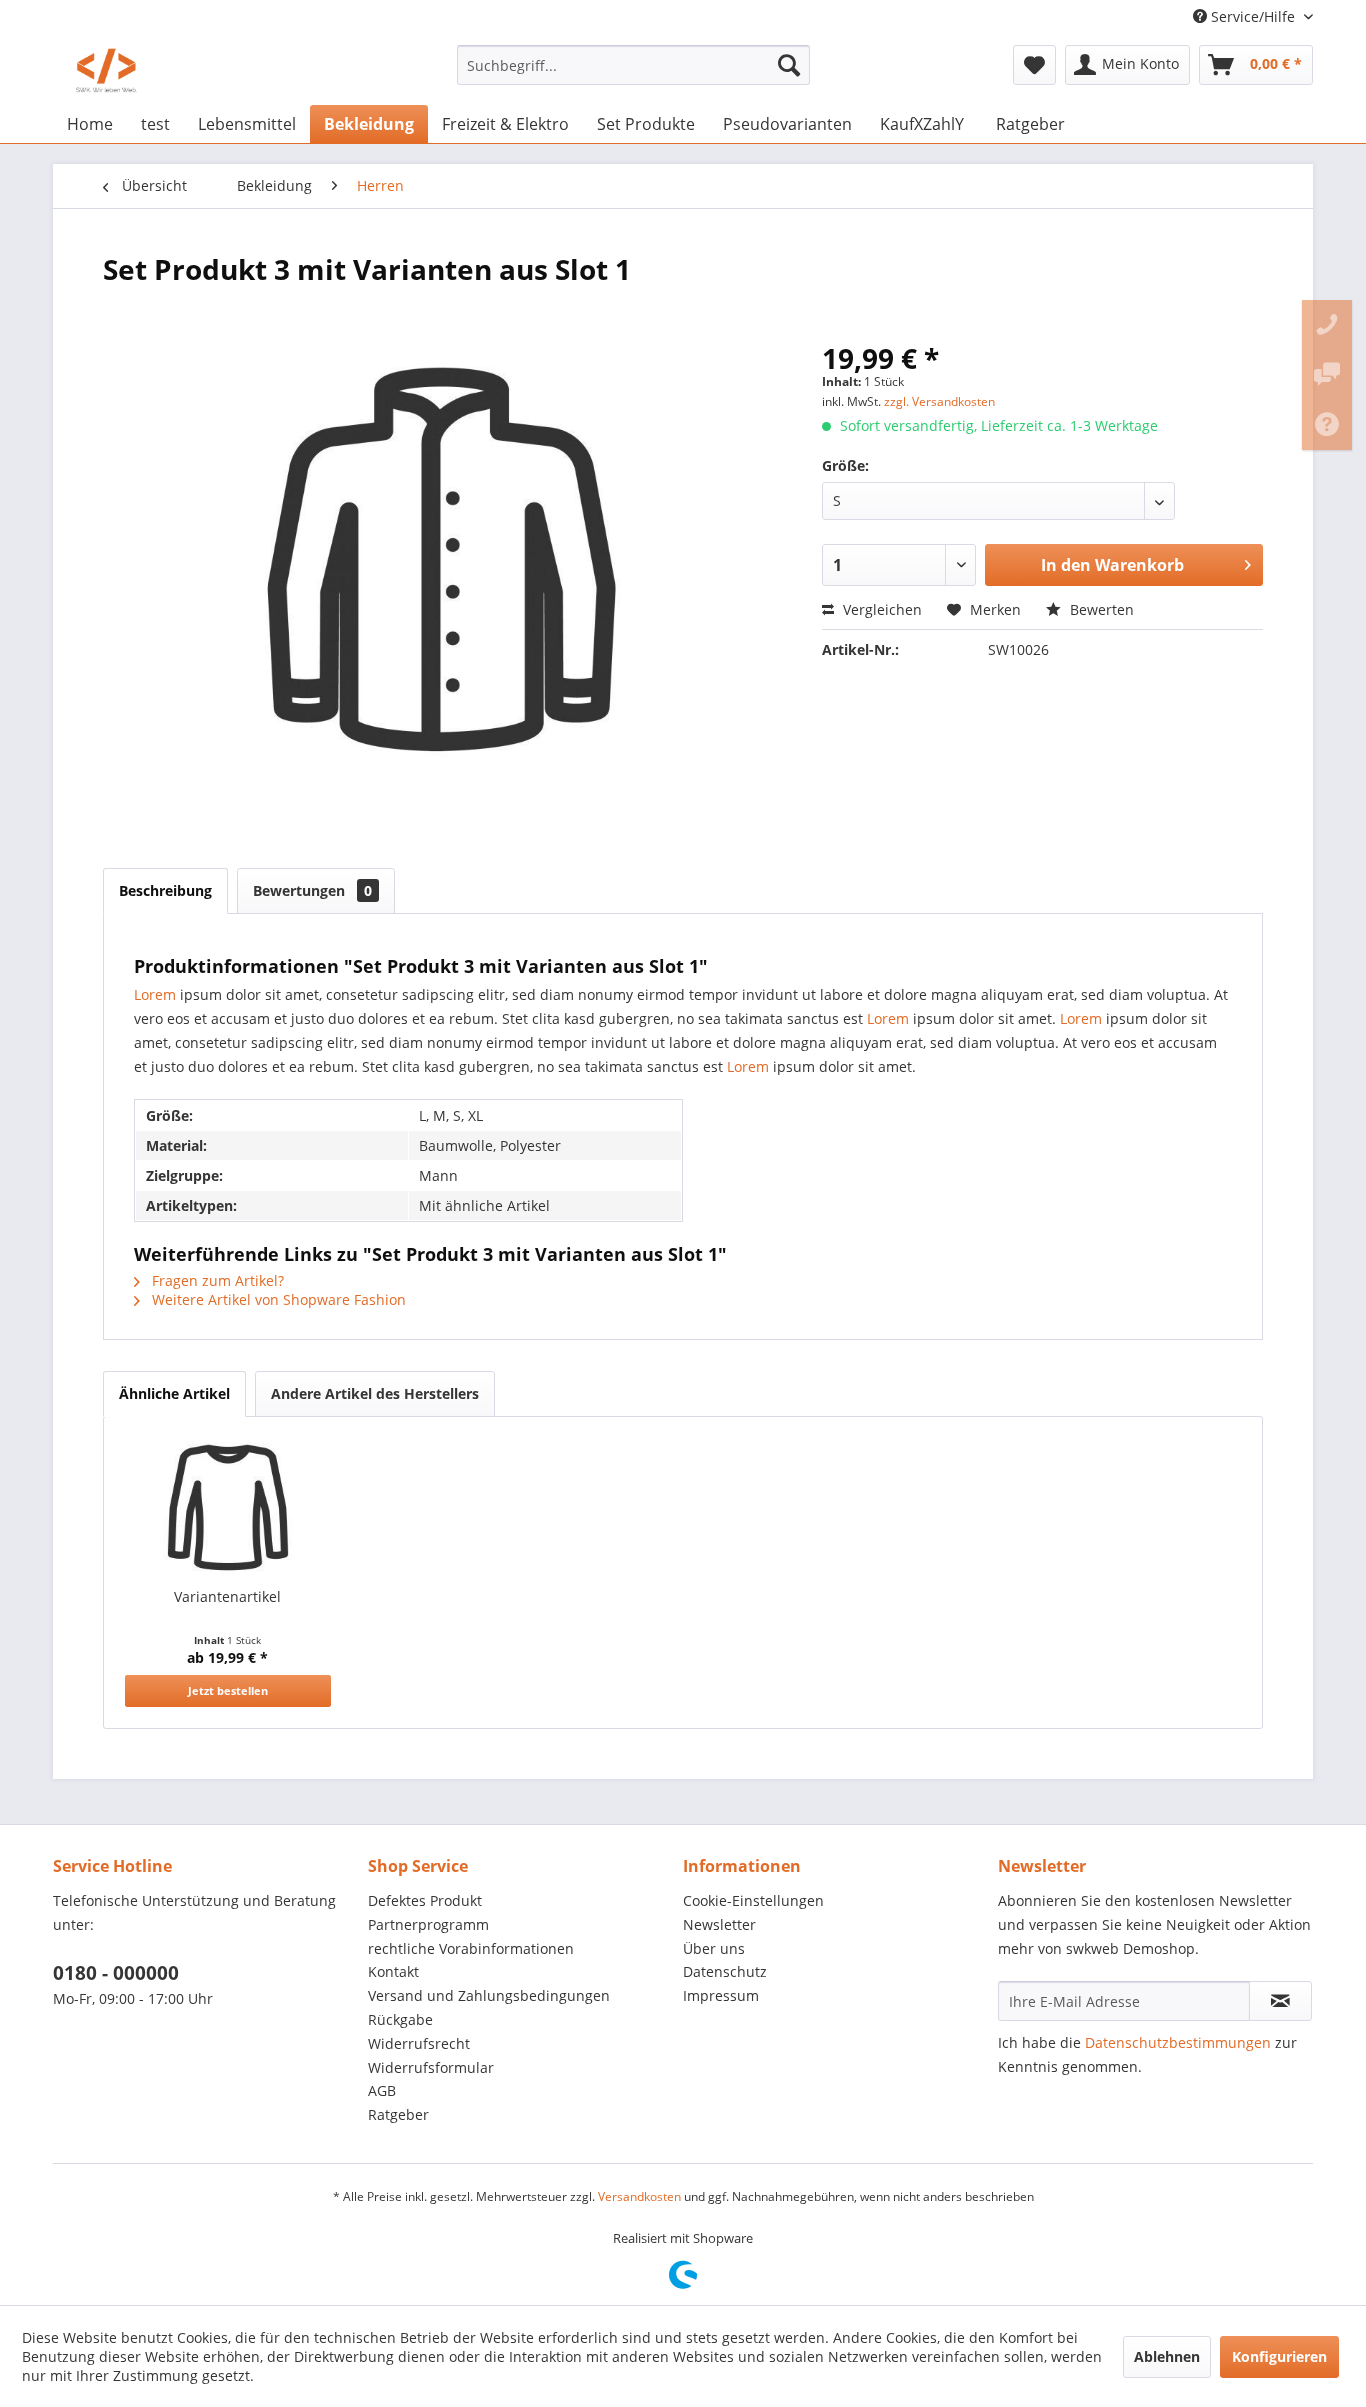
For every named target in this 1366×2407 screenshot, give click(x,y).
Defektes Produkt (425, 1900)
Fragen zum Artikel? (216, 1280)
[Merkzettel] (1034, 65)
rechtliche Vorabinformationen (471, 1948)
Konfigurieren (1279, 2356)
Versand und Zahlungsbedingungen (489, 1995)
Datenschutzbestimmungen (1178, 2042)
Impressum (721, 1995)
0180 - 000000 (116, 1973)
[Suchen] (789, 65)
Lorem (155, 994)
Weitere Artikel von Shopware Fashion (277, 1299)
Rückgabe (400, 2019)
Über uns (714, 1948)
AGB (382, 2090)
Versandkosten (639, 2196)
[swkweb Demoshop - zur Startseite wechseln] (106, 70)
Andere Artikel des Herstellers (375, 1393)
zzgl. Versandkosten (939, 401)
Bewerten (1100, 609)
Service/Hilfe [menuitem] (1253, 16)
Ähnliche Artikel (174, 1393)
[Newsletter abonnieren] (1280, 2001)
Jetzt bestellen (228, 1690)
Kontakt (393, 1971)
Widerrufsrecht (419, 2043)
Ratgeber (398, 2114)
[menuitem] (633, 65)
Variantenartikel (227, 1596)
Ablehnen (1167, 2356)
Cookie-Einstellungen (753, 1900)
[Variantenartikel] (228, 1507)
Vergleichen (880, 609)
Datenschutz (725, 1971)
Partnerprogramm (428, 1924)
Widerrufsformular (431, 2067)
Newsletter (719, 1924)
